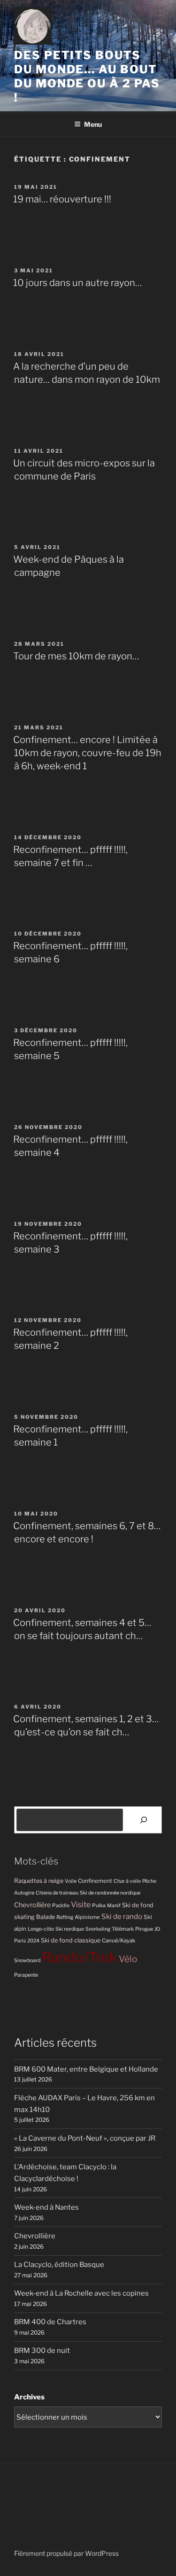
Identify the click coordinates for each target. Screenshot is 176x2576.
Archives (29, 2397)
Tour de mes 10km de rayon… (76, 656)
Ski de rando (122, 1916)
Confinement (95, 1881)
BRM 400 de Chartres (50, 2322)
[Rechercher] (144, 1820)
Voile (71, 1881)
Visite (81, 1904)
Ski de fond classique (71, 1940)
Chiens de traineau (57, 1893)
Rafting (65, 1917)
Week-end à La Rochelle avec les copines (81, 2293)
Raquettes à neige (39, 1881)
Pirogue (144, 1929)
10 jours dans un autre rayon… (77, 283)
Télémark (123, 1929)
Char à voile (127, 1881)
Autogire (24, 1893)
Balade (46, 1917)
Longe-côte (41, 1929)
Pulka (99, 1905)
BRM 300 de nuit (42, 2351)
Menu (93, 124)
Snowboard (27, 1961)
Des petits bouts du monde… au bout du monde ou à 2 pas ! (87, 76)
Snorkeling (98, 1929)
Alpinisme (87, 1917)
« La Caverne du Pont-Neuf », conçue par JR (85, 2138)
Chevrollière (32, 1905)
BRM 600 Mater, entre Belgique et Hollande (86, 2069)
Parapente (26, 1975)
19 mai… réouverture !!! (62, 199)
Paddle (61, 1905)
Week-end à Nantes (46, 2207)
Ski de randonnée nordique (110, 1893)
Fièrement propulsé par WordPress (66, 2553)
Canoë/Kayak (119, 1941)
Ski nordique (70, 1929)
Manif (114, 1906)
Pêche (149, 1881)
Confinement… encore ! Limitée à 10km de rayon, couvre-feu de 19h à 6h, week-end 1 (87, 753)
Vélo (128, 1959)
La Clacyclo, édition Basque (59, 2265)
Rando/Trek (80, 1957)
